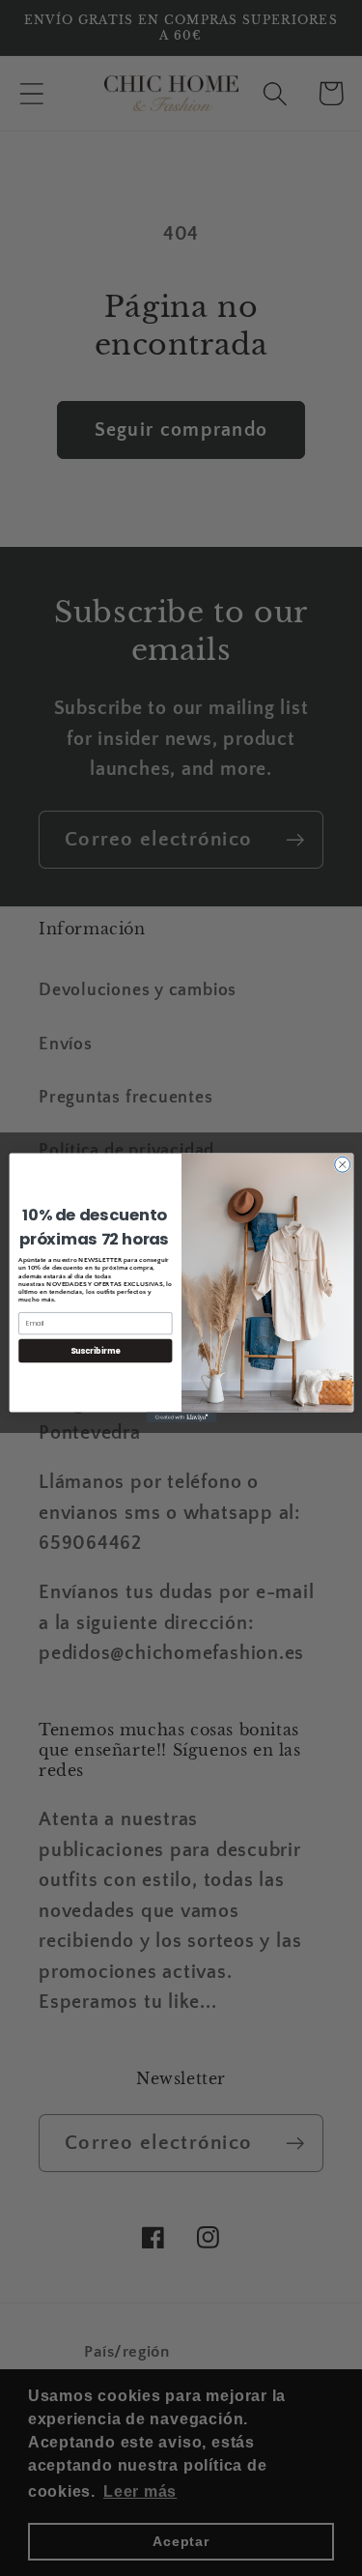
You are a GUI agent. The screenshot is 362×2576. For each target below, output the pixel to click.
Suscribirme (95, 1350)
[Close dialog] (342, 1164)
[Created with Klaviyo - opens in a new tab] (181, 1418)
